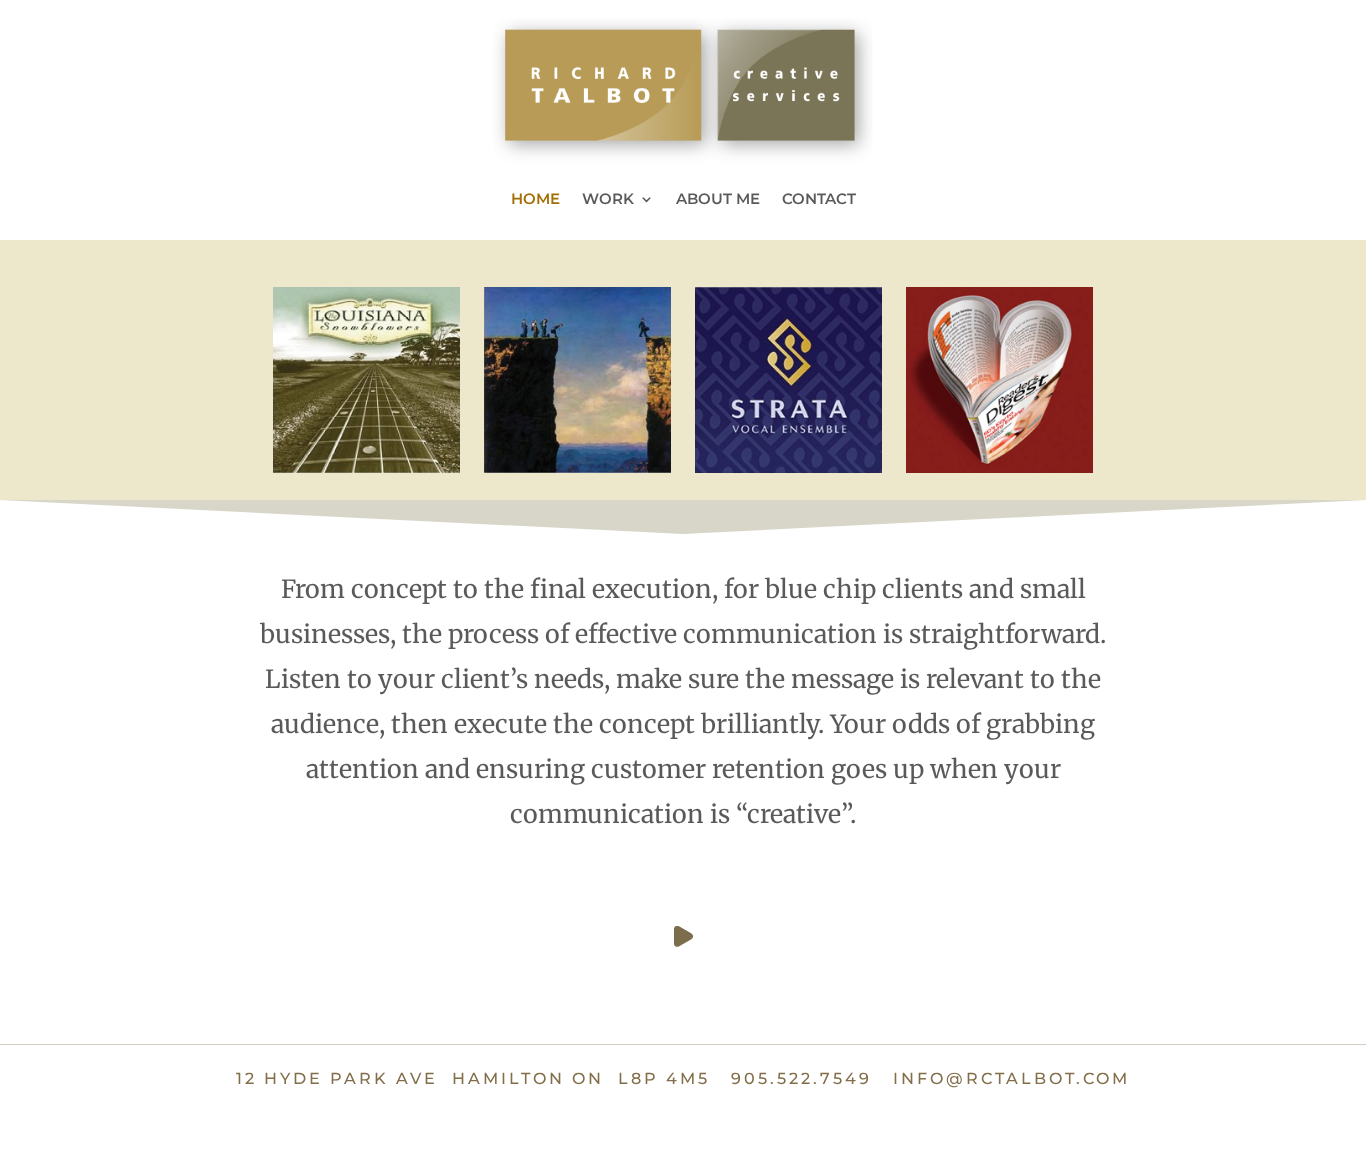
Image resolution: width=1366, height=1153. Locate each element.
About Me (718, 200)
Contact (819, 200)
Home (535, 200)
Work (608, 200)
